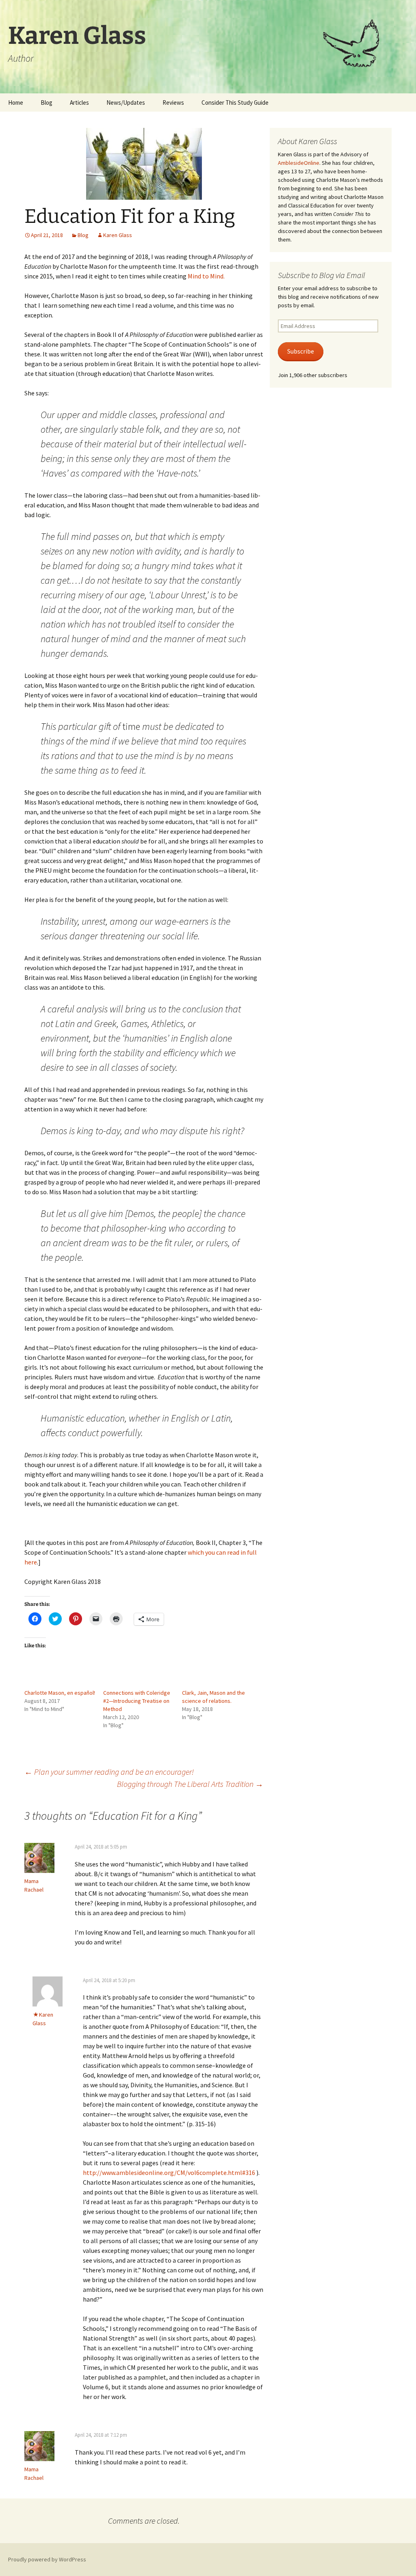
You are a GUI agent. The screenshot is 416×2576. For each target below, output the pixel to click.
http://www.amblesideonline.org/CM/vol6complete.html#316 (169, 2173)
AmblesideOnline (299, 163)
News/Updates (126, 102)
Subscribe (301, 351)
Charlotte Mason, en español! (60, 1693)
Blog (47, 102)
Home (16, 102)
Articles (79, 102)
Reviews (173, 102)
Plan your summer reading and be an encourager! (109, 1772)
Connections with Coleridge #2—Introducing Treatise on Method (137, 1701)
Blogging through (190, 1784)
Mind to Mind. (206, 276)
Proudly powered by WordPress (47, 2559)
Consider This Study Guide (235, 102)
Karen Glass (118, 235)
